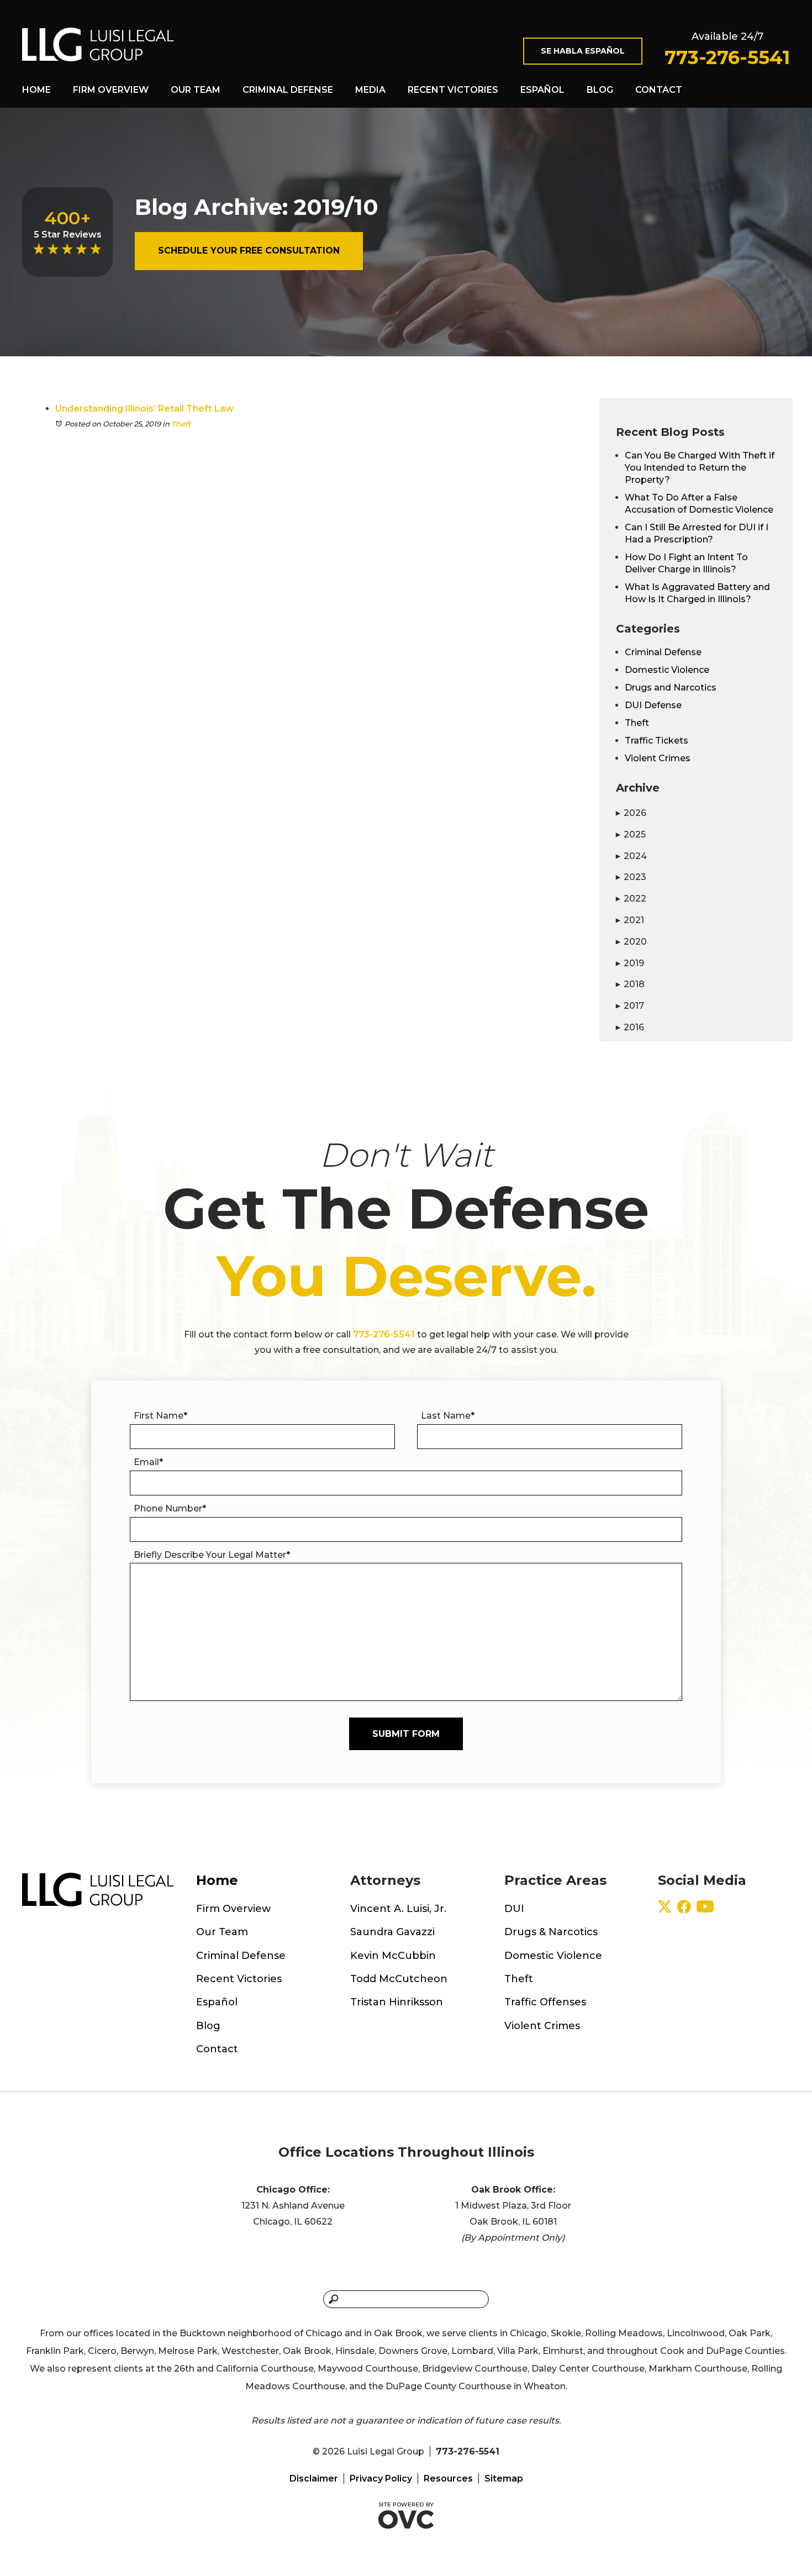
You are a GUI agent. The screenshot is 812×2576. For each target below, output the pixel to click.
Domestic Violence (667, 670)
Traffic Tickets (657, 741)
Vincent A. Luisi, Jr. (398, 1909)
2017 (630, 1006)
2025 (631, 834)
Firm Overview (111, 90)
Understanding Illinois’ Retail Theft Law (144, 409)
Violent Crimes (658, 758)
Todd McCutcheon (399, 1979)
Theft (181, 424)
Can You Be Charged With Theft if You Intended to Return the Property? (700, 468)
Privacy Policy (381, 2478)
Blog (600, 90)
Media (370, 90)
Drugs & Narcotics (551, 1932)
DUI (514, 1909)
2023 (631, 877)
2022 (631, 899)
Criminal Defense (288, 90)
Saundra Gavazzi (392, 1932)
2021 (630, 920)
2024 (631, 856)
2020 (631, 942)
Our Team (196, 90)
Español (542, 90)
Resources (448, 2478)
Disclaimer (314, 2478)
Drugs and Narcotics (671, 688)
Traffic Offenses (545, 2002)
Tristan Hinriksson (397, 2002)
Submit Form (406, 1734)
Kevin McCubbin (393, 1956)
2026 (631, 813)
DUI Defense (653, 705)
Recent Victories (453, 90)
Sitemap (504, 2478)
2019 (630, 963)
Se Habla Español (583, 51)
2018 (630, 984)
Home (36, 90)
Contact (659, 90)
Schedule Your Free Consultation (249, 251)
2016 (630, 1027)
